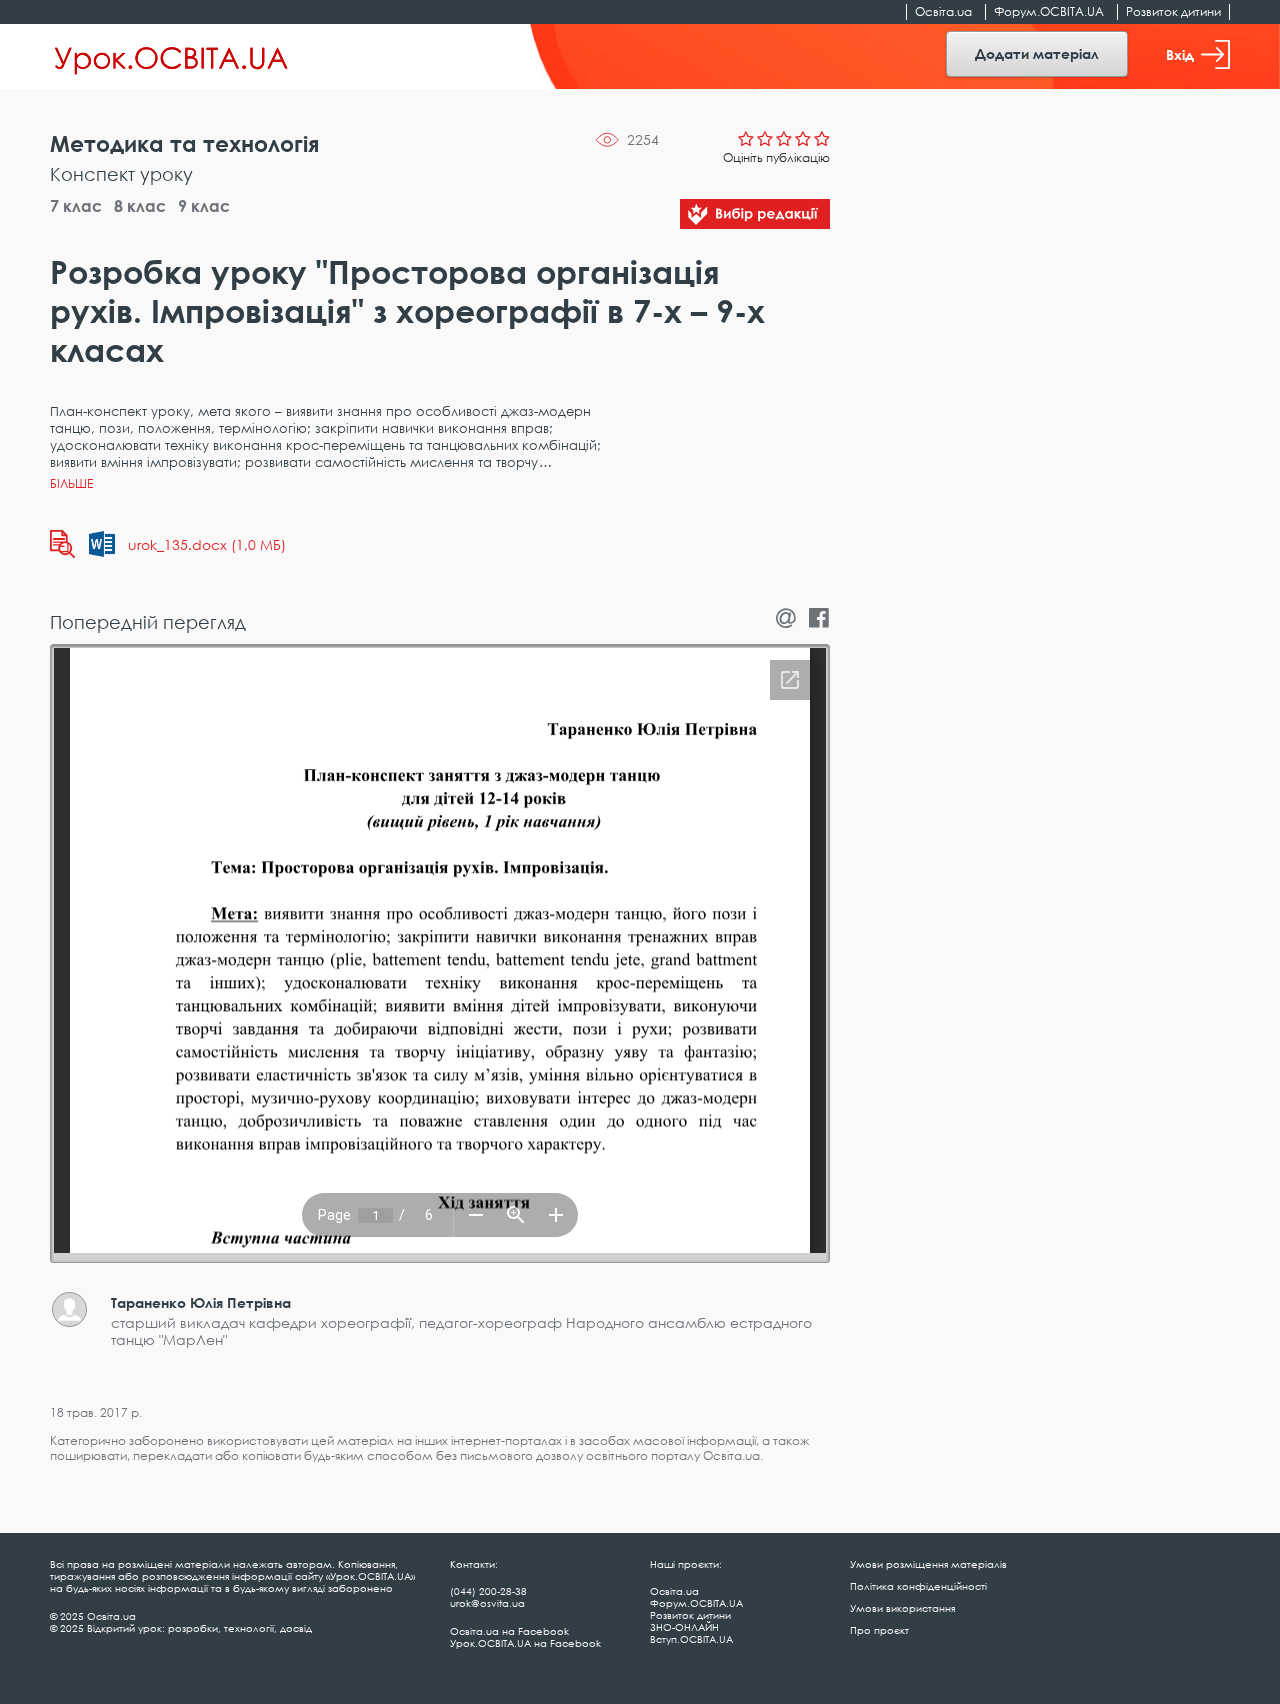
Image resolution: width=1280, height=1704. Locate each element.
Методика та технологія (184, 143)
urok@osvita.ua (487, 1603)
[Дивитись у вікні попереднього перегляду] (62, 544)
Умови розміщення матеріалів (928, 1564)
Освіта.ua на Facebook (509, 1631)
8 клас (140, 206)
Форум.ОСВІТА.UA (1049, 11)
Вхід (1180, 54)
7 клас (76, 206)
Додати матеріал (1037, 53)
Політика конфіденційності (918, 1586)
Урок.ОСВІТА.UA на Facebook (525, 1643)
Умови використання (902, 1608)
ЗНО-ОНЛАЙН (684, 1627)
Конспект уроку (121, 174)
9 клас (204, 206)
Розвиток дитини (1173, 11)
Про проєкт (879, 1630)
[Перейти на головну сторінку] (171, 57)
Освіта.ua (943, 11)
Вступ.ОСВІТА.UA (691, 1639)
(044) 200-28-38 (488, 1591)
